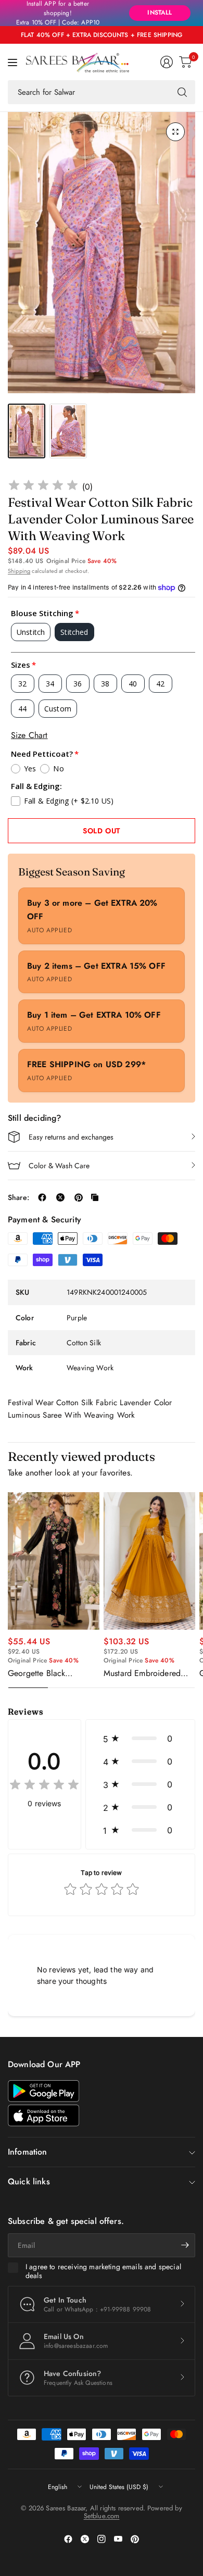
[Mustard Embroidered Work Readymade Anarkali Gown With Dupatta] (149, 1561)
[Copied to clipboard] (95, 1197)
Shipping (19, 571)
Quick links (29, 2181)
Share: (18, 1197)
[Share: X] (60, 1197)
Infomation (28, 2152)
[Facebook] (68, 2539)
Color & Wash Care (59, 1166)
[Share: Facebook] (42, 1197)
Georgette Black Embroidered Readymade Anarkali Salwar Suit (53, 1673)
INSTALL (160, 12)
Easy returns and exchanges (71, 1137)
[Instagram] (102, 2539)
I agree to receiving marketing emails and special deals (103, 2272)
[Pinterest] (135, 2539)
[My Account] (167, 62)
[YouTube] (118, 2539)
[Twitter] (85, 2539)
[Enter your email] (185, 2245)
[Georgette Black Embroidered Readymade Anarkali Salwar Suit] (54, 1561)
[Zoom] (175, 132)
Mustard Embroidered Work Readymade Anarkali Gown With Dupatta (142, 1673)
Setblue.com (102, 2516)
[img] (43, 487)
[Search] (182, 92)
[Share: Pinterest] (79, 1197)
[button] (140, 1739)
